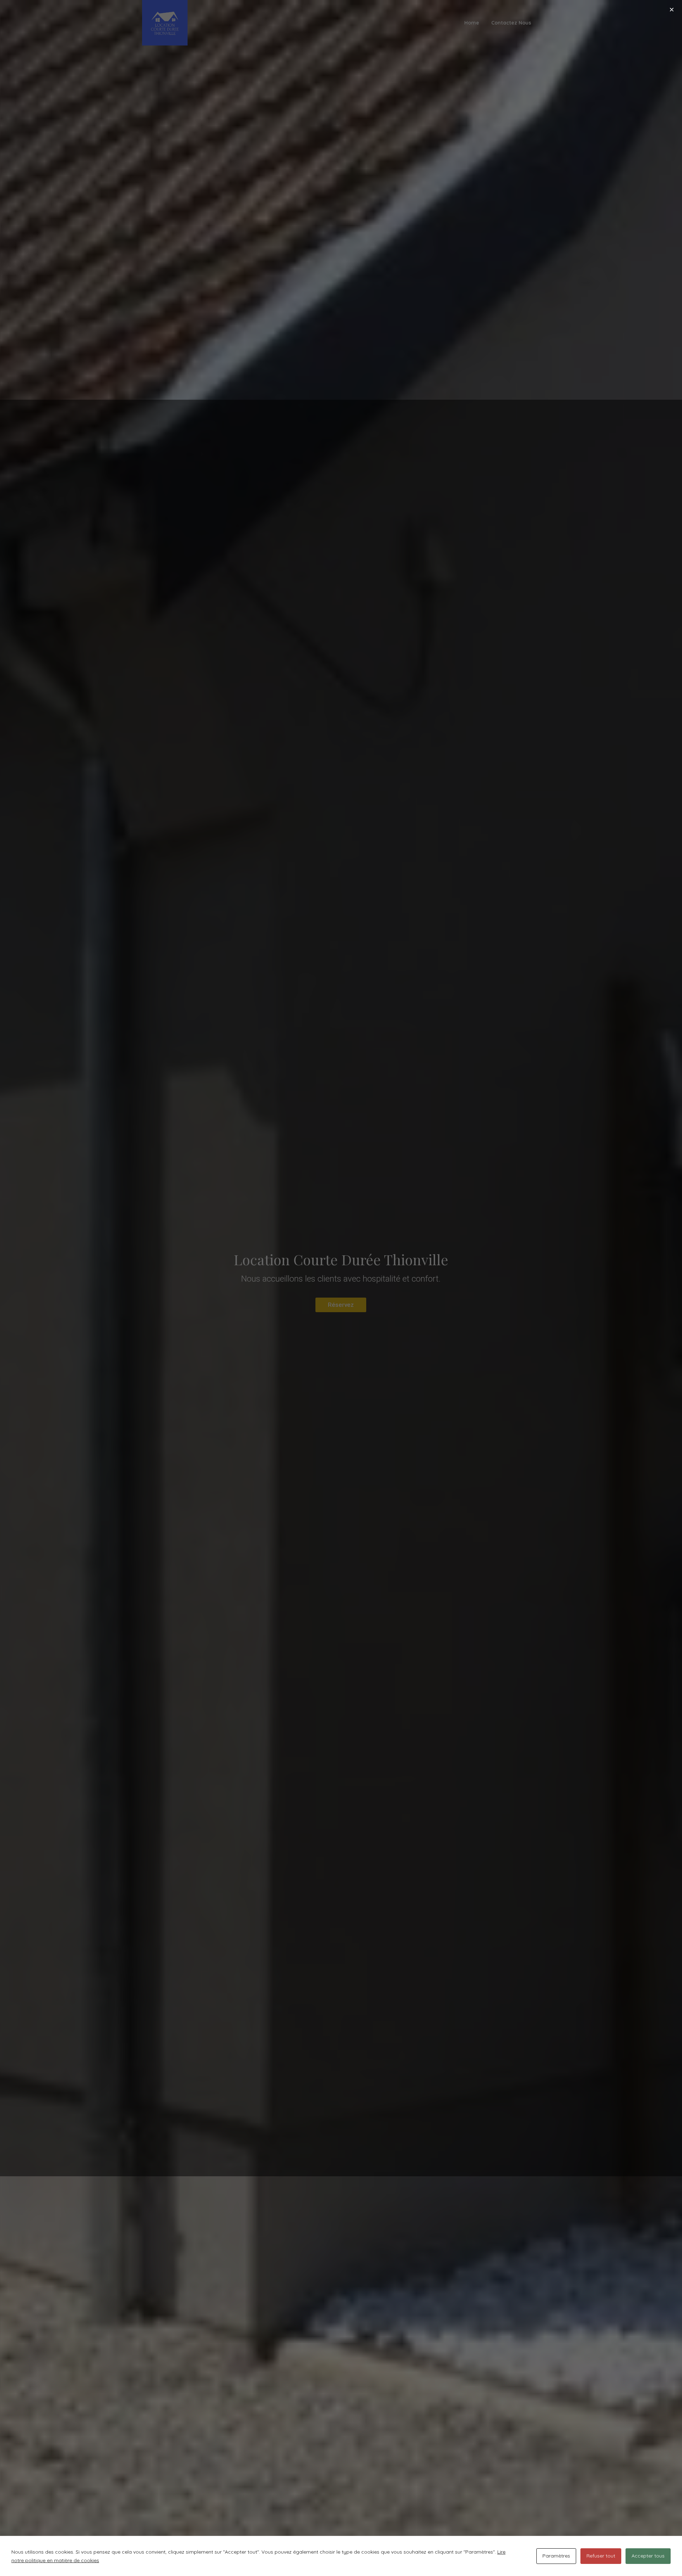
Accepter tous (648, 2556)
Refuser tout (601, 2556)
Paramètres (556, 2556)
